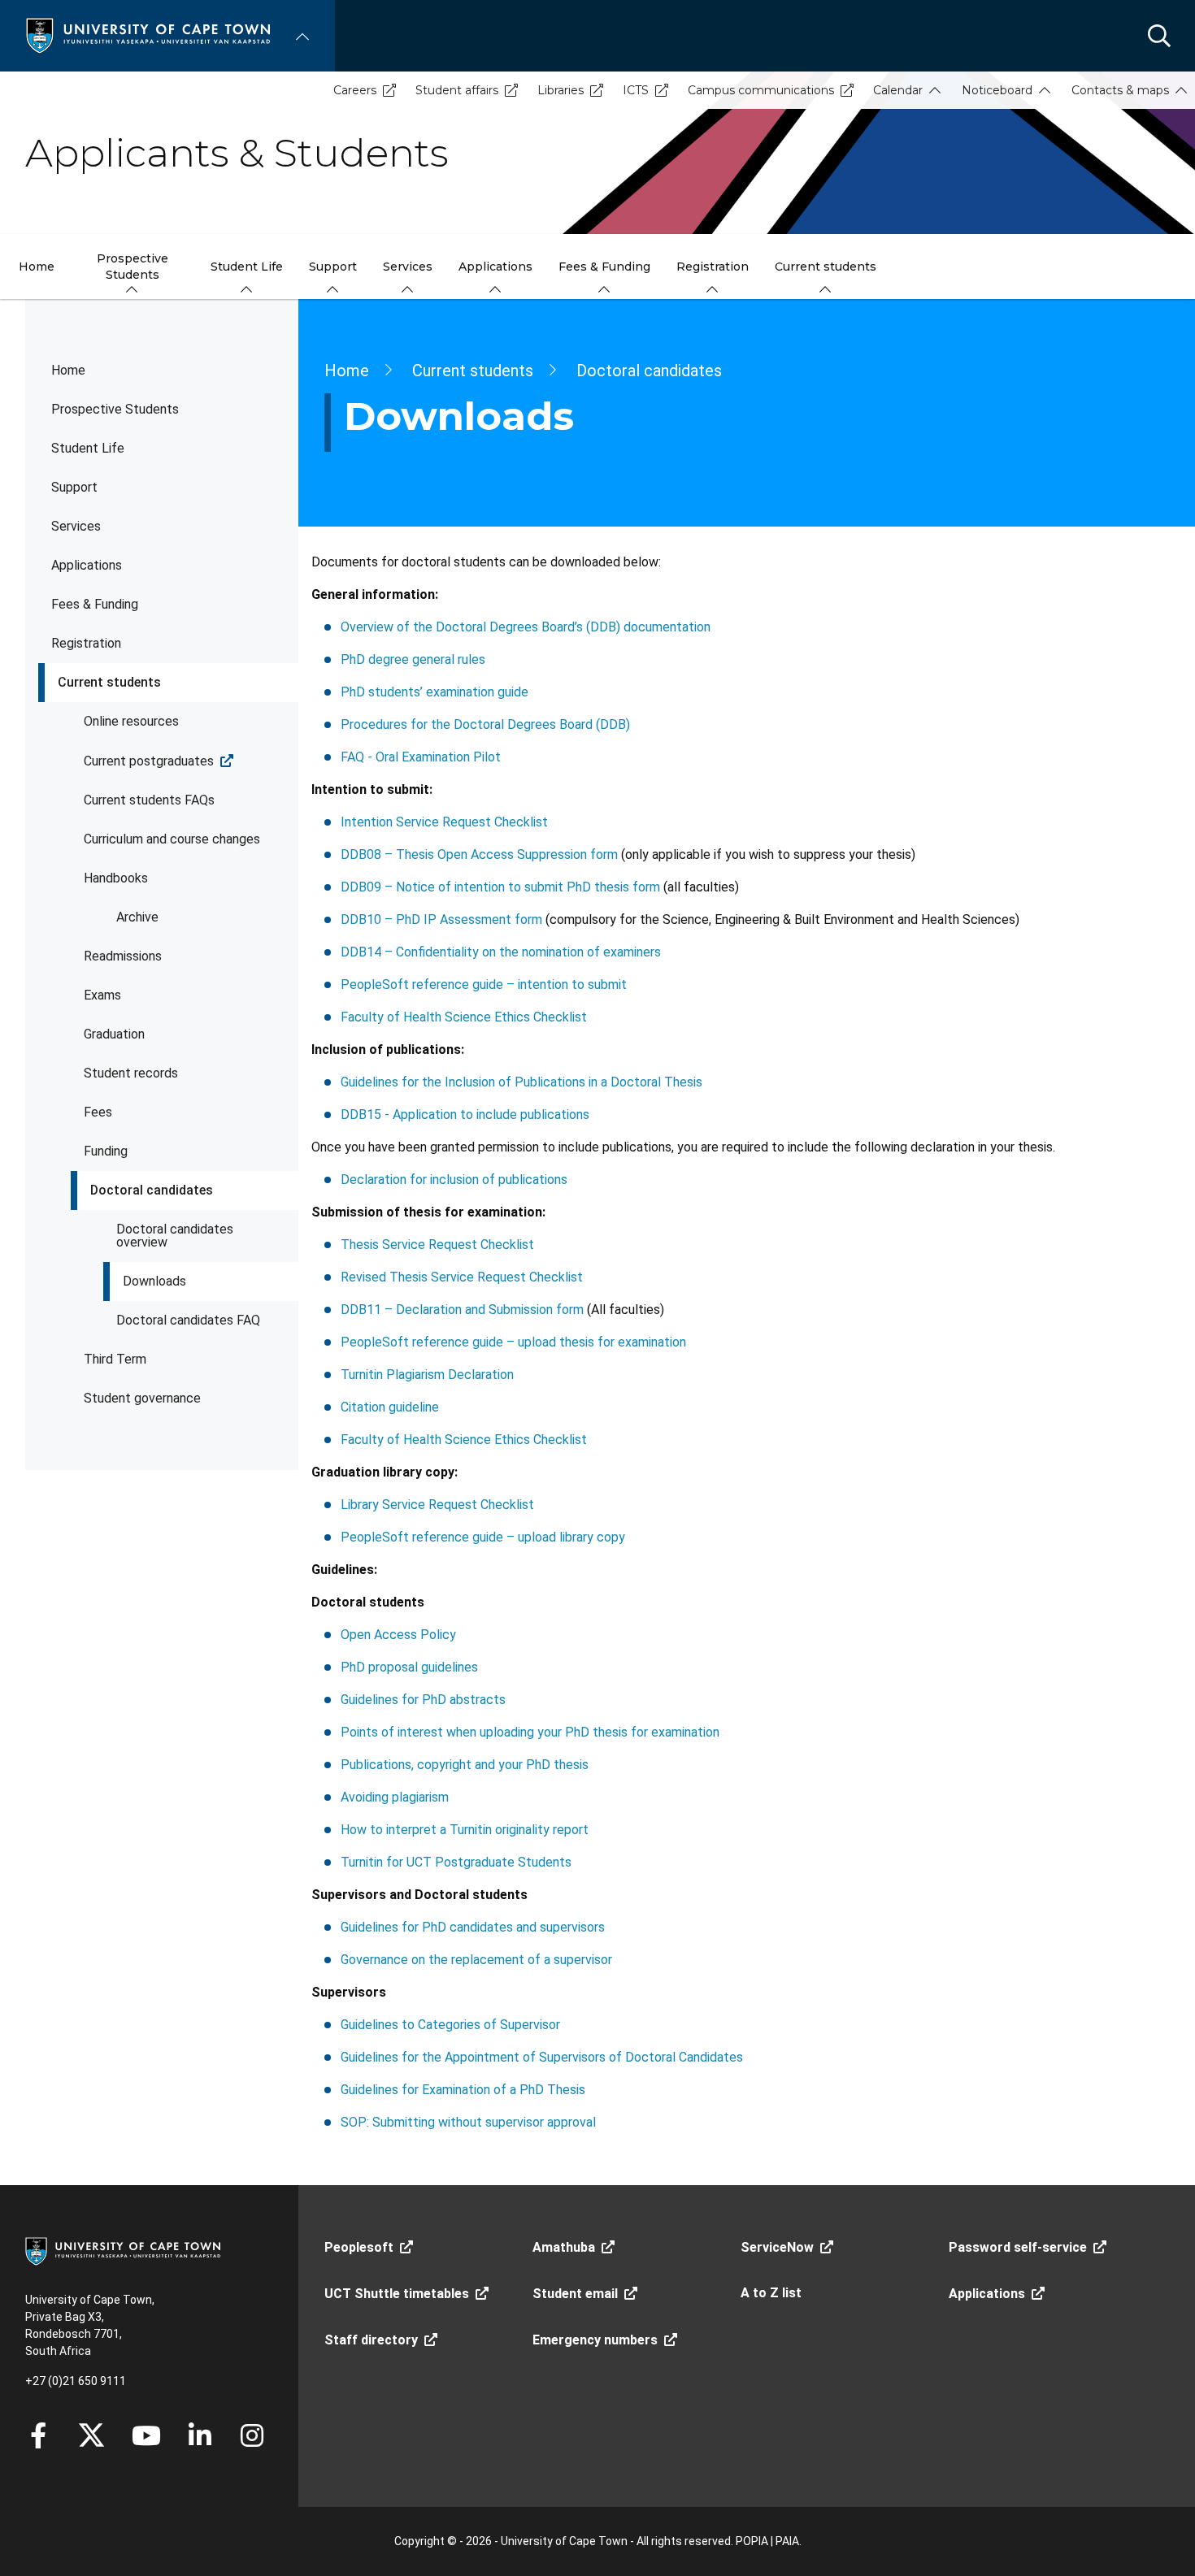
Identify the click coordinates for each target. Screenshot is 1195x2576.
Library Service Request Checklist (437, 1505)
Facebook (38, 2435)
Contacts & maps (1120, 90)
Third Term (115, 1359)
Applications (87, 565)
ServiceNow (777, 2247)
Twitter (91, 2435)
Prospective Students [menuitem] (133, 267)
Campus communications (761, 90)
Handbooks (116, 878)
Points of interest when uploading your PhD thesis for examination (530, 1732)
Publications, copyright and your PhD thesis (465, 1765)
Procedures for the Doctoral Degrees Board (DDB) (485, 724)
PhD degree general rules (413, 659)
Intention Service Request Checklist (444, 822)
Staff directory (371, 2340)
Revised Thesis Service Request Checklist (462, 1277)
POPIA (752, 2541)
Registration (86, 643)
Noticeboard (997, 90)
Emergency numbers (595, 2340)
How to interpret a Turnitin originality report (465, 1830)
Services (76, 526)
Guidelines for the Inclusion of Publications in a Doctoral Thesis (521, 1082)
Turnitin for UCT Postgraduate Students (456, 1862)
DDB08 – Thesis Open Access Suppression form (479, 854)
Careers (355, 90)
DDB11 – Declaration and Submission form (462, 1310)
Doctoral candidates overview (175, 1236)
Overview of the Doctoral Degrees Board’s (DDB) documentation (526, 627)
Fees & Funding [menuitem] (604, 267)
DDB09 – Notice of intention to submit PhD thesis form (500, 887)
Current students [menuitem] (826, 267)
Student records (131, 1073)
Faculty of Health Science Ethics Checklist (464, 1017)
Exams (102, 995)
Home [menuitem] (37, 267)
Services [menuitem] (408, 267)
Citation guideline (390, 1407)
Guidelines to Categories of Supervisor (450, 2025)
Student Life (88, 448)
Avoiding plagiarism (395, 1797)
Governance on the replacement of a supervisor (476, 1960)
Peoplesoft (359, 2247)
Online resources (131, 721)
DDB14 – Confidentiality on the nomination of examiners (501, 952)
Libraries (561, 90)
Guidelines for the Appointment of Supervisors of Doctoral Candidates (542, 2057)
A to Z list (771, 2293)
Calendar (898, 90)
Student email (575, 2294)
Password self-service (1018, 2247)
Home (68, 370)
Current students (109, 682)
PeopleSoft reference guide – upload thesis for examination (513, 1342)
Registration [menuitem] (713, 267)
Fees (98, 1112)
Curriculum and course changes (172, 839)
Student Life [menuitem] (247, 267)
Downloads (154, 1281)
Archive (137, 917)
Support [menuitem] (333, 267)
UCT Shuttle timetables (397, 2294)
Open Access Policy (398, 1635)
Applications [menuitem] (495, 267)
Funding (106, 1151)
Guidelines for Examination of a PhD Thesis (463, 2090)
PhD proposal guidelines (409, 1667)
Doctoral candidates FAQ (188, 1320)
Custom (252, 2435)
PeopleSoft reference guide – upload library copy (483, 1537)
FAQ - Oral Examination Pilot (421, 757)
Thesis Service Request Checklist (437, 1245)
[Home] (148, 35)
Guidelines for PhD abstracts (423, 1700)
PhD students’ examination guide (435, 692)
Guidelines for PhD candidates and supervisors (473, 1927)
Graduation (114, 1034)
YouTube (146, 2435)
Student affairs (457, 90)
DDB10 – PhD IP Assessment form (441, 919)
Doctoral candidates (152, 1190)
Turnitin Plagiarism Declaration (427, 1375)
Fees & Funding (95, 604)
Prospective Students (115, 409)
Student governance (142, 1398)
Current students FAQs (149, 800)
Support (74, 487)
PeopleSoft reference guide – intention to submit (484, 984)
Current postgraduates (149, 761)
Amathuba (564, 2247)
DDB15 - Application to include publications (465, 1115)
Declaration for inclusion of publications (454, 1180)
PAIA (787, 2541)
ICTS (636, 90)
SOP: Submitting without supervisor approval (468, 2122)
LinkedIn (200, 2435)
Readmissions (123, 956)
